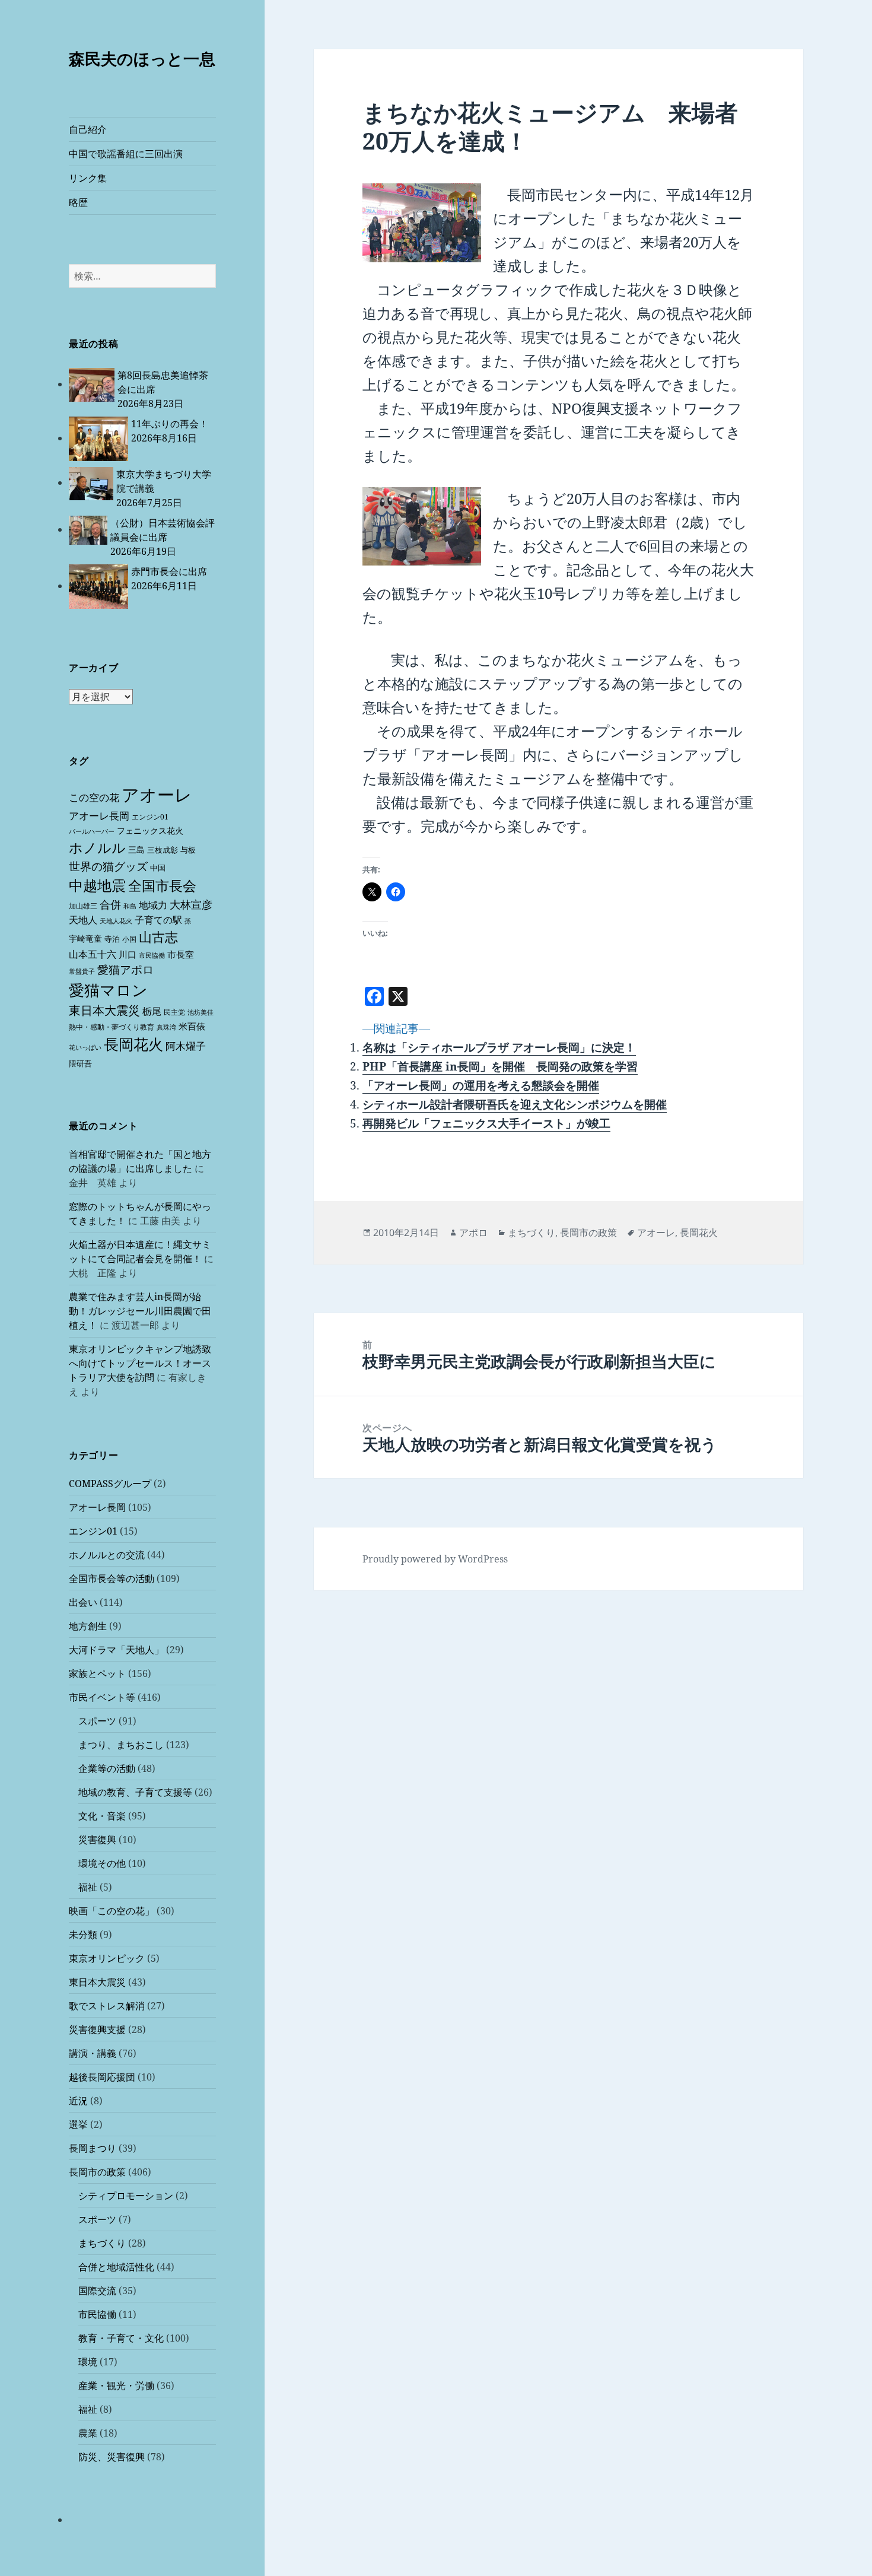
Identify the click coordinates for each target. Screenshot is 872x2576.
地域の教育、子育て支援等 (135, 1792)
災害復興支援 (97, 2029)
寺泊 (112, 939)
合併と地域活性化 (116, 2267)
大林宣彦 (191, 904)
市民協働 (152, 955)
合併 (110, 904)
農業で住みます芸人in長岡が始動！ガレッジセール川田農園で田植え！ (140, 1311)
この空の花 (94, 797)
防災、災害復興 (112, 2457)
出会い (83, 1602)
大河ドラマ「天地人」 (116, 1650)
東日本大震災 (104, 1010)
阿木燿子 (186, 1046)
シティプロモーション (126, 2196)
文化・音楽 (102, 1816)
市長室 (181, 954)
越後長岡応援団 (102, 2077)
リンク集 (88, 178)
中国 (158, 868)
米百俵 (192, 1026)
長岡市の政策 (97, 2172)
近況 (78, 2101)
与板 (188, 850)
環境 (88, 2362)
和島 (130, 906)
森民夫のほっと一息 (142, 58)
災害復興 (97, 1840)
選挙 (78, 2124)
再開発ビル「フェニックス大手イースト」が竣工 (486, 1123)
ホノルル (97, 847)
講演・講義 (93, 2053)
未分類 (83, 1935)
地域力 (153, 905)
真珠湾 (166, 1027)
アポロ (473, 1233)
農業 (88, 2433)
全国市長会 (162, 885)
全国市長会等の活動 (112, 1578)
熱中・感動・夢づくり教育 (112, 1027)
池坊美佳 (201, 1012)
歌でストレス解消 (107, 2006)
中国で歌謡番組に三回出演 (126, 154)
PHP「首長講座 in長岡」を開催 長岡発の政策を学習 (500, 1066)
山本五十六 (93, 954)
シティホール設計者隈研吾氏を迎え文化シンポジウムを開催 (515, 1104)
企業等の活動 (107, 1768)
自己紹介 (88, 129)
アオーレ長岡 (99, 816)
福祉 (88, 1887)
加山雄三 (83, 906)
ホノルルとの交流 (107, 1555)
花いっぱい (85, 1047)
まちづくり (102, 2243)
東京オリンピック (107, 1958)
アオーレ (157, 795)
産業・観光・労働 (116, 2386)
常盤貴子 (82, 971)
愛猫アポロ (125, 970)
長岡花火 (133, 1044)
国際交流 (97, 2291)
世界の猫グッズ (108, 866)
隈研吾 (80, 1063)
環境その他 (102, 1863)
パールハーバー (92, 831)
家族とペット (97, 1673)
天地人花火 (116, 921)
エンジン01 (150, 817)
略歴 (78, 202)
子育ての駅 (158, 920)
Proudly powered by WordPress (435, 1559)
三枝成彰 (163, 850)
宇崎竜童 (85, 938)
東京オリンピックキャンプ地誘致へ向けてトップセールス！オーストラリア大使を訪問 (140, 1363)
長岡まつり (93, 2148)
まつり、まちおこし (121, 1745)
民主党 (174, 1012)
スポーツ (97, 1721)
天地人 (83, 920)
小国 (129, 939)
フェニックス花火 (150, 830)
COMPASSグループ (110, 1484)
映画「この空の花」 (112, 1911)
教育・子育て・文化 (121, 2338)
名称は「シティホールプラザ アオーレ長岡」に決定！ (499, 1047)
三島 (136, 849)
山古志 (158, 937)
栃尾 (152, 1011)
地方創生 (88, 1626)
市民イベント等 (102, 1697)
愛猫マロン (108, 990)
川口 (128, 954)
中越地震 (97, 885)
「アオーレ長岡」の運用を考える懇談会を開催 (481, 1085)
